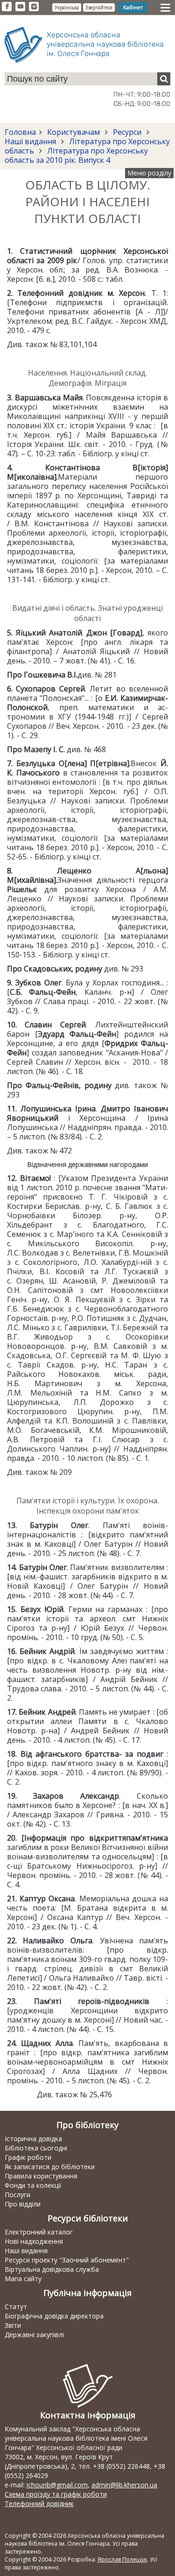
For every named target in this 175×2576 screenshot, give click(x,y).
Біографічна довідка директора (54, 2316)
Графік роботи (28, 2157)
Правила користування (41, 2176)
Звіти (13, 2325)
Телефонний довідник (39, 2503)
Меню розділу (149, 173)
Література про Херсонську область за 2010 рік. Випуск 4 (76, 155)
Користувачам (73, 132)
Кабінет (133, 7)
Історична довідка (33, 2139)
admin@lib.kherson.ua (124, 2485)
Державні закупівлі (34, 2335)
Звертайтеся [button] (99, 7)
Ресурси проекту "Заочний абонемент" (67, 2260)
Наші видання (31, 141)
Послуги (17, 2195)
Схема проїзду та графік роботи (56, 2494)
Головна (20, 132)
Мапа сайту (23, 2279)
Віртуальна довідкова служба (52, 2269)
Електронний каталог (39, 2232)
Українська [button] (67, 7)
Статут (16, 2307)
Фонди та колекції (33, 2185)
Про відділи (23, 2204)
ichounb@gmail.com (57, 2485)
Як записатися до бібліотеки (50, 2167)
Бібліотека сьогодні (36, 2148)
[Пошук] (164, 79)
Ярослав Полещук (122, 2559)
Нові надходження (34, 2241)
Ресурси (127, 132)
